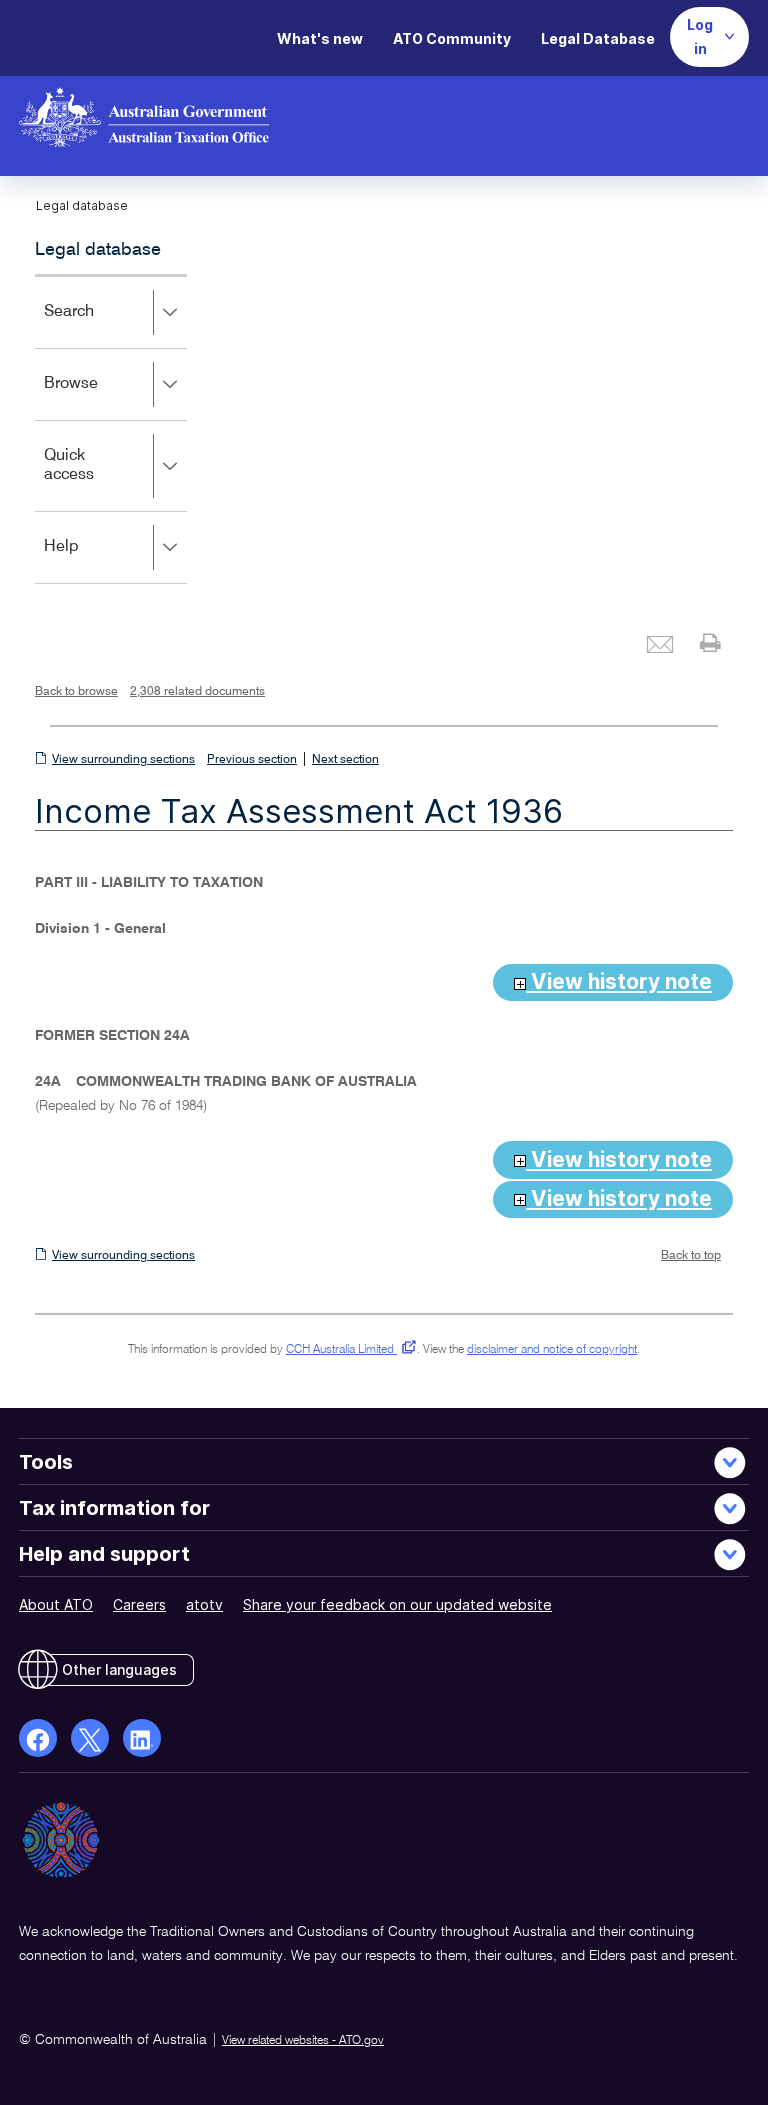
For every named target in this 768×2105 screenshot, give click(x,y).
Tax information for (114, 1508)
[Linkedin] (142, 1738)
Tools (46, 1462)
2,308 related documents (197, 692)
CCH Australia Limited (347, 1350)
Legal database (98, 250)
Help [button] (90, 560)
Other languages (119, 1669)
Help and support (104, 1554)
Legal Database (598, 38)
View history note (619, 981)
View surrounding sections (123, 760)
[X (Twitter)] (90, 1738)
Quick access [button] (98, 479)
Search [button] (98, 325)
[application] (111, 429)
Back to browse (76, 692)
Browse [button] (100, 397)
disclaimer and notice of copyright (552, 1350)
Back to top (691, 1256)
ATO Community (452, 38)
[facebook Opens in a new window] (38, 1738)
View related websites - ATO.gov (303, 2041)
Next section (345, 760)
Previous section (252, 760)
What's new (320, 38)
